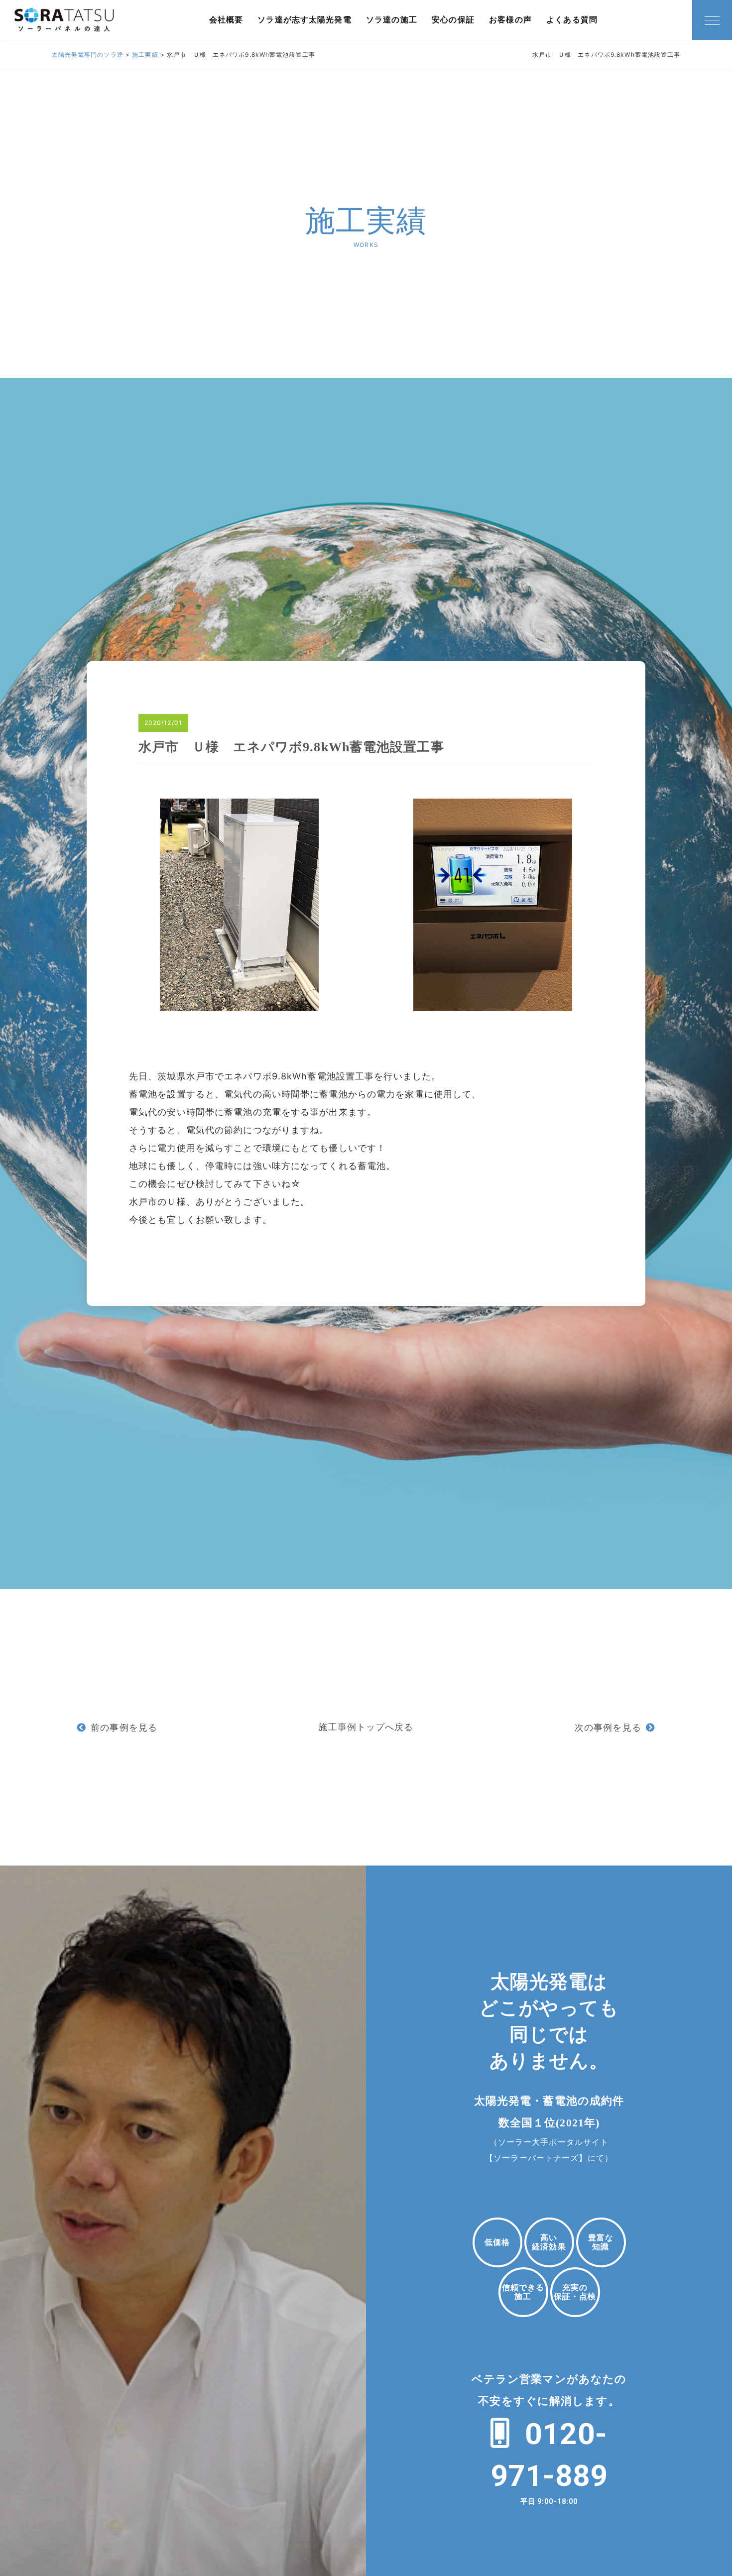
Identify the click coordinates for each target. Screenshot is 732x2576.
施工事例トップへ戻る (366, 1727)
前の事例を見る (124, 1727)
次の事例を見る (608, 1727)
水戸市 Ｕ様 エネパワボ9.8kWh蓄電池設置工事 (291, 747)
